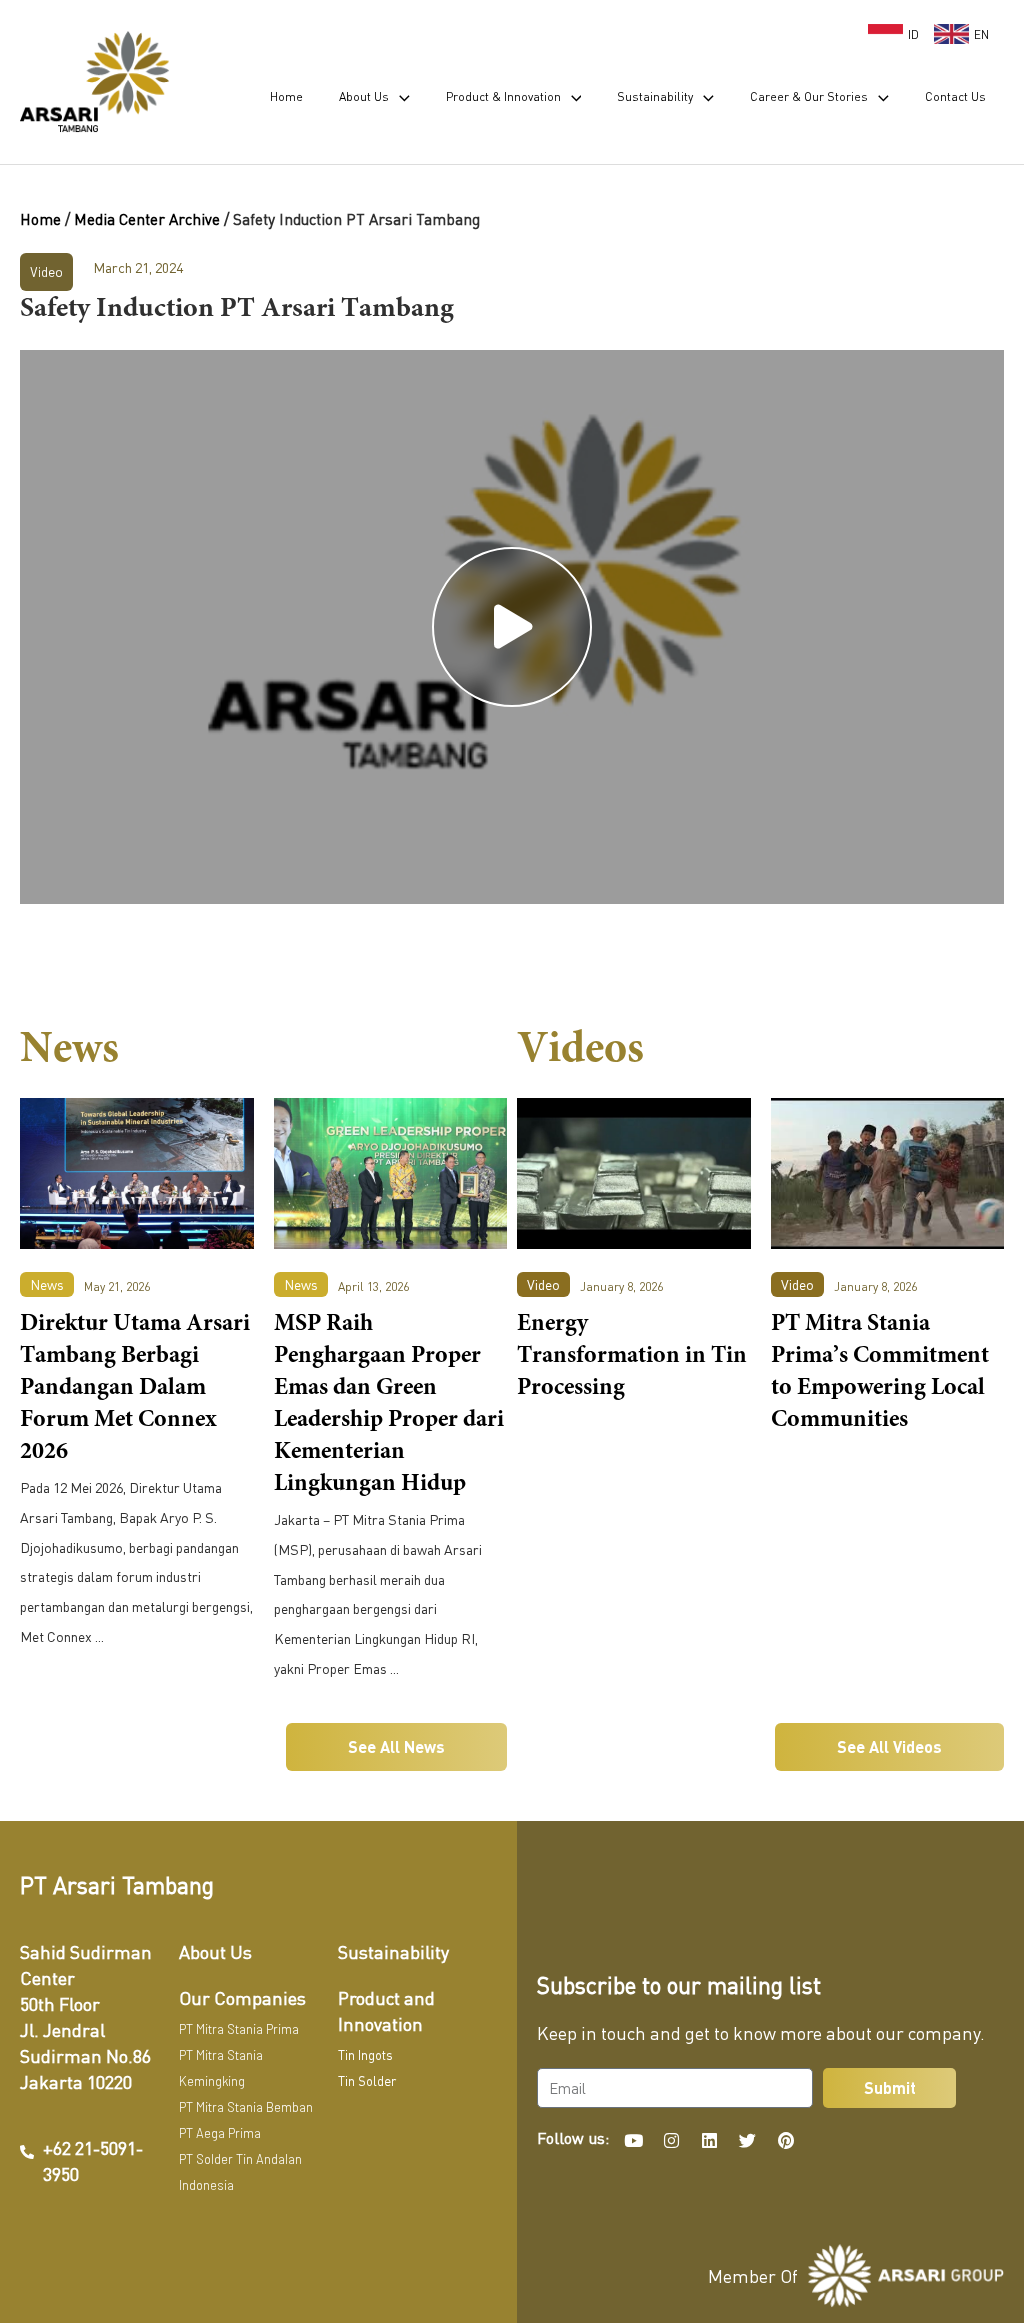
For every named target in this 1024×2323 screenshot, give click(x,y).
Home (40, 219)
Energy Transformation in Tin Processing (632, 1357)
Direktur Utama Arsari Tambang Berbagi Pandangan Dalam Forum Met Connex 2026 (135, 1389)
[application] (399, 97)
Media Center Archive (147, 219)
